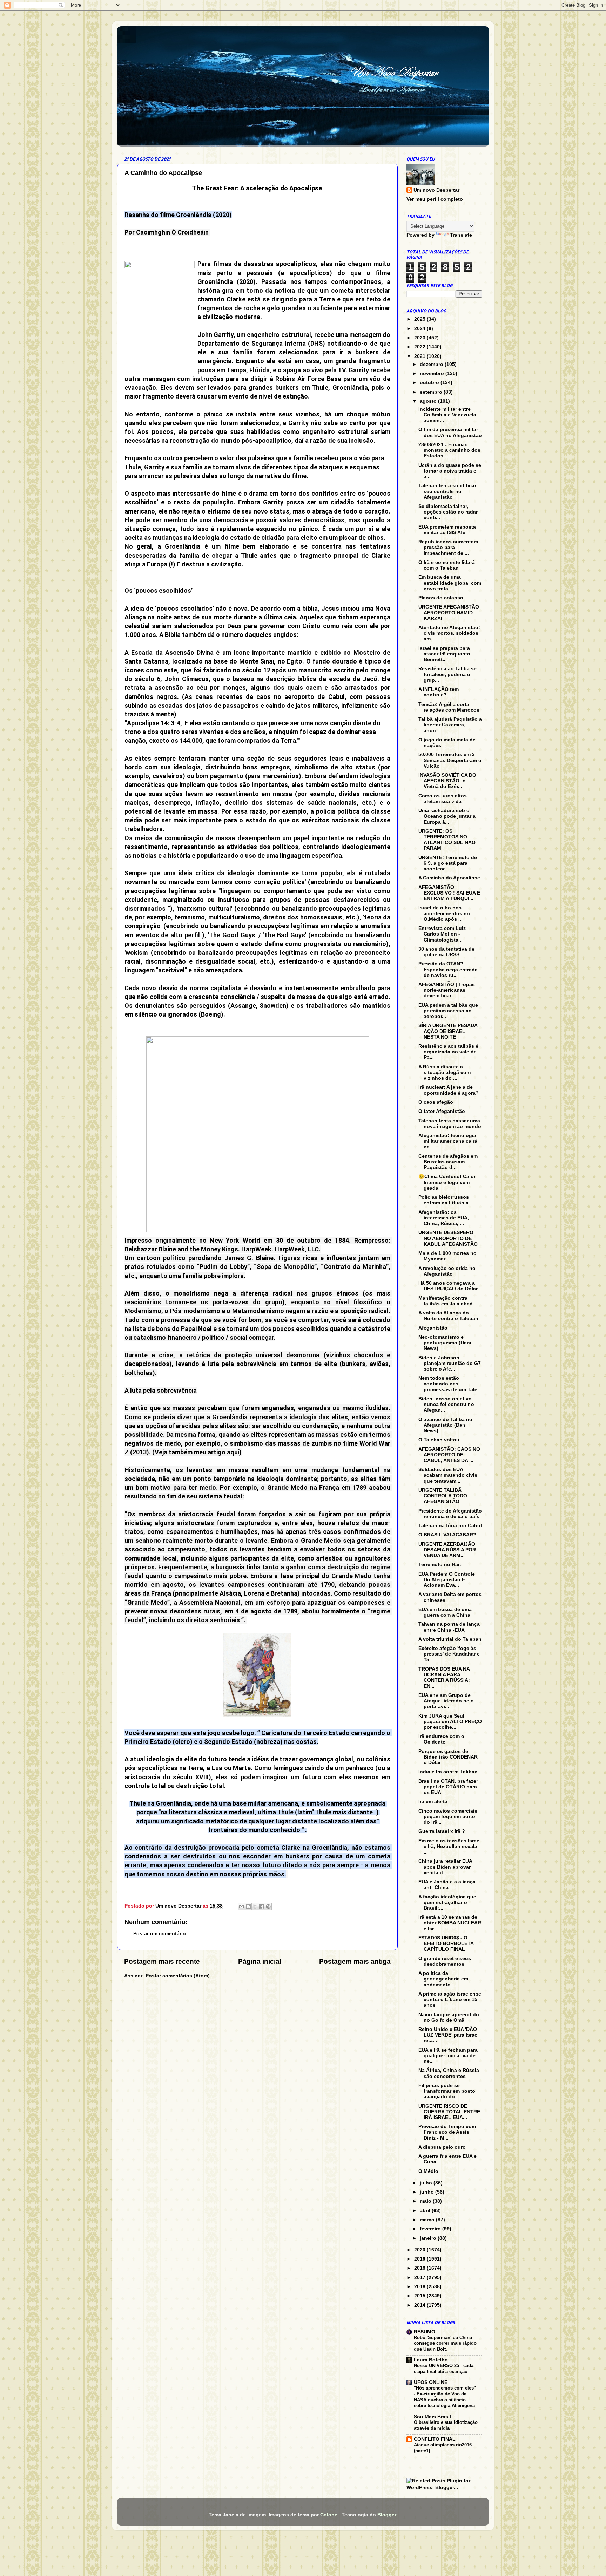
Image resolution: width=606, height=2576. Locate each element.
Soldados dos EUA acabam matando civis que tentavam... (448, 1475)
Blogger (387, 2515)
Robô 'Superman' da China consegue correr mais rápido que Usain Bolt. (445, 2343)
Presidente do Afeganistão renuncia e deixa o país (450, 1514)
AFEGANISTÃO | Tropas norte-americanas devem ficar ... (447, 990)
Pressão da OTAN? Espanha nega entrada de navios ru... (448, 969)
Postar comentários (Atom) (178, 1976)
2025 (420, 319)
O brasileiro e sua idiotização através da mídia (446, 2425)
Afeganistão (433, 1328)
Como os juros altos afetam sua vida (443, 799)
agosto (429, 401)
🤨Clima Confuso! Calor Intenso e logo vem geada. (447, 1182)
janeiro (429, 2238)
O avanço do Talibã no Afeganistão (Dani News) (445, 1425)
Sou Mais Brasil (432, 2417)
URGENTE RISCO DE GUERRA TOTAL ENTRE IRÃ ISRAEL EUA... (449, 2112)
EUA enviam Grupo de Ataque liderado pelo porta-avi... (446, 1701)
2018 (420, 2268)
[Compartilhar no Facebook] (262, 1906)
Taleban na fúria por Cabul (450, 1526)
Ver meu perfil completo (435, 199)
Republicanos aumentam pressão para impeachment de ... (448, 547)
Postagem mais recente (162, 1961)
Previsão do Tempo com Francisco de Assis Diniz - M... (447, 2132)
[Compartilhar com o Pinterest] (268, 1906)
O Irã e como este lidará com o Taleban (447, 565)
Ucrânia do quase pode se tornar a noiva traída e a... (450, 471)
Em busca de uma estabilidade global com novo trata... (450, 583)
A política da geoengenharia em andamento (443, 1979)
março (428, 2220)
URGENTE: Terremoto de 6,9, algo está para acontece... (448, 863)
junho (427, 2192)
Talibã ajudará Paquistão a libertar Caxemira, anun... (450, 725)
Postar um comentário (160, 1934)
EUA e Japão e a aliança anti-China (447, 1885)
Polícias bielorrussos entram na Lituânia (444, 1200)
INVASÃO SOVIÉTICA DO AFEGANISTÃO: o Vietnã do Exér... (447, 781)
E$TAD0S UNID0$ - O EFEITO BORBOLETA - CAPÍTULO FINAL (447, 1943)
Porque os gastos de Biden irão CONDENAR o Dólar (448, 1757)
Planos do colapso (441, 598)
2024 (420, 329)
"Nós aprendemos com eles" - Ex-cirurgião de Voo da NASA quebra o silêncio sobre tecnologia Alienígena (445, 2397)
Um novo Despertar (436, 190)
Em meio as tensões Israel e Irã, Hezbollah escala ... (450, 1846)
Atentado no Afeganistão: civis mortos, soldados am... (449, 633)
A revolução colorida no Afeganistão (447, 1271)
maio (426, 2201)
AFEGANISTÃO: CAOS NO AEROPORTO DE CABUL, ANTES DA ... (449, 1455)
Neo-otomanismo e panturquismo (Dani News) (445, 1343)
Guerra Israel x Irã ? (442, 1831)
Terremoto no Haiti (440, 1565)
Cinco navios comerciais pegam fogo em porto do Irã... (448, 1817)
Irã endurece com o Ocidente (441, 1739)
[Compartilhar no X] (255, 1906)
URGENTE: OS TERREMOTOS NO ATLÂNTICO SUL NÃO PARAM (447, 840)
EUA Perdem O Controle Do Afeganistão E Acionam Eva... (447, 1580)
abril (426, 2211)
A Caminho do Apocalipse (449, 878)
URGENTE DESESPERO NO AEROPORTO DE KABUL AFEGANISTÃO (448, 1238)
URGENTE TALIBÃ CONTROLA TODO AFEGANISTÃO (443, 1496)
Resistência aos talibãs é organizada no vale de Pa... (448, 1052)
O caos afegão (436, 1102)
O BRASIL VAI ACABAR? (447, 1535)
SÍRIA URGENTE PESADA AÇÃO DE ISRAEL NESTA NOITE (448, 1031)
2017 (420, 2278)
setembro (432, 392)
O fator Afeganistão (442, 1111)
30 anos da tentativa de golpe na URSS (446, 952)
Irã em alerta (433, 1802)
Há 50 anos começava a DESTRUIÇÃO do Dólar (448, 1286)
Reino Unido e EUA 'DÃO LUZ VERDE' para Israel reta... (449, 2035)
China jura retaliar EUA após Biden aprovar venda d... (445, 1867)
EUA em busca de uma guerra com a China (445, 1612)
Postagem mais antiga (355, 1961)
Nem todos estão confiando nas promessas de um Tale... (450, 1384)
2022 (420, 347)
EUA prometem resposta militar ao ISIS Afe (447, 530)
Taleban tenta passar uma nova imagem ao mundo (450, 1124)
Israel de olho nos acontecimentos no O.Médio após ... (444, 913)
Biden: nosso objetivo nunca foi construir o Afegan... (446, 1404)
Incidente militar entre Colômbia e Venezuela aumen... (447, 415)
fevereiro (431, 2229)
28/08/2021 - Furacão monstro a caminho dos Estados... (449, 450)
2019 (420, 2259)
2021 (420, 356)
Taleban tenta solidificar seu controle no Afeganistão (447, 491)
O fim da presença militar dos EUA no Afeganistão (450, 432)
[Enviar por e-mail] (242, 1906)
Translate (461, 235)
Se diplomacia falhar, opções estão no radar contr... (448, 512)
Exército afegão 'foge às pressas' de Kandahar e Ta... (449, 1654)
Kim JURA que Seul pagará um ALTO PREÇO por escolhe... (450, 1722)
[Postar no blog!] (248, 1906)
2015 (420, 2296)
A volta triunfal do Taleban (450, 1639)
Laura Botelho (431, 2360)
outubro (430, 383)
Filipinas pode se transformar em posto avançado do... (447, 2091)
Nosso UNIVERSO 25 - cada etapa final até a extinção (444, 2368)
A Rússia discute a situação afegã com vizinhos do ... (445, 1072)
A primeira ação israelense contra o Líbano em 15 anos (450, 2000)
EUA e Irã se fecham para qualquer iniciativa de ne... (448, 2056)
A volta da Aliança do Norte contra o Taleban (448, 1316)
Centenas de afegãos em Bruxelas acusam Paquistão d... (448, 1162)
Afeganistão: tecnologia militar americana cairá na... (448, 1141)
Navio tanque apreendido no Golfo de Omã (449, 2017)
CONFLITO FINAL (435, 2439)
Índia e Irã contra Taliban (448, 1772)
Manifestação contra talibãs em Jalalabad (446, 1301)
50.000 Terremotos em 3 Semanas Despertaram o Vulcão (450, 760)
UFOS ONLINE (431, 2382)
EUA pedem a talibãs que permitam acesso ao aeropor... (448, 1011)
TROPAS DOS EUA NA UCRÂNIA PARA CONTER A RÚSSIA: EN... (444, 1678)
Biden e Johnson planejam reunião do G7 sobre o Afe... (450, 1363)
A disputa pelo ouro (442, 2147)
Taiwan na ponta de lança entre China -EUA (449, 1627)
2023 (420, 338)
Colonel (329, 2515)
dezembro (432, 364)
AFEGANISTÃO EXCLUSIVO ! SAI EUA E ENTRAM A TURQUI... (449, 893)
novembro (433, 373)
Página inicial (260, 1961)
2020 (420, 2250)
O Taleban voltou (439, 1440)
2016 (420, 2287)
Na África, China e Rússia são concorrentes (449, 2073)
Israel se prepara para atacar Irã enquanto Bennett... (444, 654)
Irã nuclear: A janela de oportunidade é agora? (449, 1090)
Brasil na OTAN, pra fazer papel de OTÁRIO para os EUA (448, 1787)
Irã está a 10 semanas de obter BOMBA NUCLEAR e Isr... (450, 1923)
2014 (420, 2305)
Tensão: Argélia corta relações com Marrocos (449, 707)
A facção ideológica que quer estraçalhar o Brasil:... (447, 1902)
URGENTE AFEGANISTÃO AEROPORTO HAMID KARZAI (449, 613)
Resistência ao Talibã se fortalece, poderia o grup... (447, 674)
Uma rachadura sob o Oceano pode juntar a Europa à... (447, 816)
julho (427, 2183)
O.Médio (428, 2171)
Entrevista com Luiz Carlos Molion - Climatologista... (442, 934)
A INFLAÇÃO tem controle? (439, 692)
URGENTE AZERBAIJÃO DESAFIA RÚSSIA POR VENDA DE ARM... (447, 1550)
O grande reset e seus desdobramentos (445, 1961)
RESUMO (425, 2332)
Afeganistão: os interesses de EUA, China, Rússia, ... (444, 1218)
